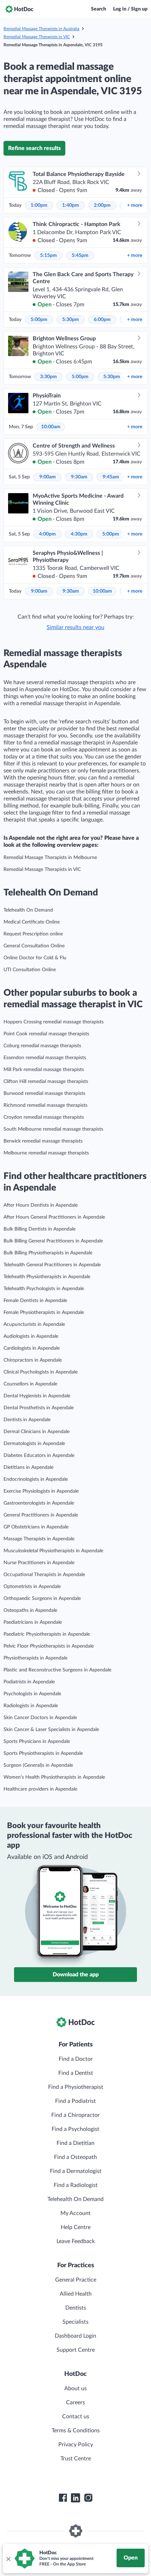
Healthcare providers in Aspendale (40, 1789)
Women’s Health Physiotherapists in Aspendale (54, 1777)
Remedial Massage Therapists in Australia (41, 29)
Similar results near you (75, 627)
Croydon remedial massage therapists (44, 1117)
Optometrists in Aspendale (32, 1587)
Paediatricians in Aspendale (33, 1622)
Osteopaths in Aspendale (30, 1610)
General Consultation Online (34, 946)
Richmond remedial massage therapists (45, 1105)
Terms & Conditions (76, 2431)
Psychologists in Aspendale (32, 1694)
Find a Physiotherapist (76, 2087)
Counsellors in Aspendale (30, 1384)
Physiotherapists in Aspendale (35, 1658)
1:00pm (39, 205)
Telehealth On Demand (28, 910)
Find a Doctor (76, 2059)
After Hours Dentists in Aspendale (41, 1205)
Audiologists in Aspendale (31, 1336)
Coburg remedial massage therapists (42, 1046)
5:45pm (80, 255)
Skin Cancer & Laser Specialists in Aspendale (51, 1730)
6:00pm (102, 320)
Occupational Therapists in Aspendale (44, 1575)
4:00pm (47, 534)
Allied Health (76, 2294)
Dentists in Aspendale (27, 1420)
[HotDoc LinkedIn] (75, 2498)
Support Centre (76, 2350)
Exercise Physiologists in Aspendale (41, 1491)
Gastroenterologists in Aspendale (39, 1503)
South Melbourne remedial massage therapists (53, 1129)
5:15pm (48, 255)
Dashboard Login (75, 2336)
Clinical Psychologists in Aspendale (41, 1372)
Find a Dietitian (75, 2143)
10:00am (51, 427)
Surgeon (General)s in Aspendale (38, 1765)
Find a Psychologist (75, 2129)
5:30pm (71, 320)
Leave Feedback (76, 2241)
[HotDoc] (19, 9)
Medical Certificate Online (32, 922)
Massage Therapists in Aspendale (39, 1539)
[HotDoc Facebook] (63, 2498)
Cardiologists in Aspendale (32, 1348)
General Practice (76, 2280)
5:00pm (39, 320)
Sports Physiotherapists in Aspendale (43, 1753)
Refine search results (34, 148)
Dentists (76, 2308)
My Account (75, 2213)
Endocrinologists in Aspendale (36, 1479)
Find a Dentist (76, 2073)
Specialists (75, 2322)
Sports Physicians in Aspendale (37, 1742)
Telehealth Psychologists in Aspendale (44, 1289)
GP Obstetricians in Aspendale (36, 1527)
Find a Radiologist (76, 2185)
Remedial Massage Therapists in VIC (37, 37)
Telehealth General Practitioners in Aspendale (52, 1265)
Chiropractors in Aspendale (33, 1360)
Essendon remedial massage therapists (45, 1058)
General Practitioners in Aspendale (41, 1515)
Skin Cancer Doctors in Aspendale (40, 1718)
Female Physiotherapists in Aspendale (44, 1313)
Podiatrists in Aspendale (29, 1682)
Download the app (76, 1975)
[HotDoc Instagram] (88, 2498)
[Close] (8, 2558)
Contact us (76, 2417)
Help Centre (76, 2227)
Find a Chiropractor (75, 2115)
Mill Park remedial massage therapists (44, 1070)
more (135, 205)
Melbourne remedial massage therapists (46, 1153)
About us (75, 2388)
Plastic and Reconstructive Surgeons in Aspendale (57, 1670)
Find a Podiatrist (75, 2101)
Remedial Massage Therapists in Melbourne (50, 858)
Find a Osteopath (75, 2157)
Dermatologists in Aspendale (34, 1444)
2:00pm (102, 205)
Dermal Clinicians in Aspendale (37, 1432)
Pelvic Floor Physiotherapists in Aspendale (49, 1646)
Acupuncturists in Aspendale (34, 1324)
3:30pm (48, 377)
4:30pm (79, 534)
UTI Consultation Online (30, 970)
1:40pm (71, 205)
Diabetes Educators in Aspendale (39, 1456)
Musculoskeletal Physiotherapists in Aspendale (53, 1551)
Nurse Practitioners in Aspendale (39, 1563)
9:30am (79, 477)
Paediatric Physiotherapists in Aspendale (47, 1634)
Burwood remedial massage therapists (44, 1093)
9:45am (111, 477)
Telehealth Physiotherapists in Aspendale (47, 1277)
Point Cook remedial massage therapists (46, 1034)
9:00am (48, 477)
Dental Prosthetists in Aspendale (39, 1408)
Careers (75, 2403)
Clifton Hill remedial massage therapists (46, 1082)
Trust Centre (76, 2459)
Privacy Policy (76, 2445)
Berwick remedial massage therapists (43, 1141)
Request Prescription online (33, 934)
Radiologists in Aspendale (31, 1706)
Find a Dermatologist (76, 2171)
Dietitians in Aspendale (28, 1467)
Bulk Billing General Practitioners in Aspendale (53, 1241)
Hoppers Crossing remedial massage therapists (54, 1022)
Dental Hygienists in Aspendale (37, 1396)
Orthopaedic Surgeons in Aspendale (42, 1599)
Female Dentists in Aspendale (35, 1301)
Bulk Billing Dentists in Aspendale (40, 1229)
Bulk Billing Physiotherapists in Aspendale (48, 1253)
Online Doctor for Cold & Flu (35, 958)
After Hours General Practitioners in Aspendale (54, 1217)
